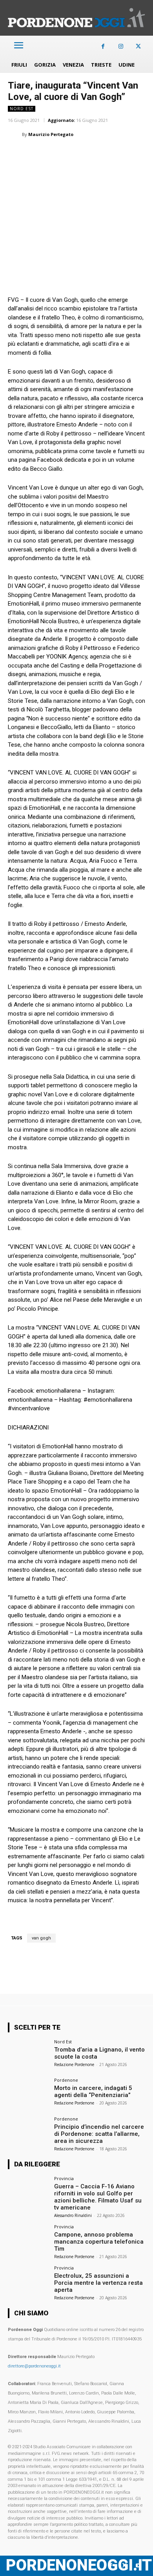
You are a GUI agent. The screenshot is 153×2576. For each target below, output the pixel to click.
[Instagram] (121, 46)
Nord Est (22, 109)
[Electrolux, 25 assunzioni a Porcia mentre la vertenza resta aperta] (28, 2281)
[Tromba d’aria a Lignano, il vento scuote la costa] (28, 2055)
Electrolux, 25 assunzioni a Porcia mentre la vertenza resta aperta (98, 2283)
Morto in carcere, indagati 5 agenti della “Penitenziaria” (93, 2092)
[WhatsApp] (52, 154)
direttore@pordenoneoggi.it (34, 2366)
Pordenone (66, 2080)
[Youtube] (138, 2566)
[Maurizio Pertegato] (15, 134)
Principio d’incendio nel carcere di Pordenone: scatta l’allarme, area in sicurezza (99, 2134)
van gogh (41, 1938)
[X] (138, 46)
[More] (142, 154)
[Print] (106, 154)
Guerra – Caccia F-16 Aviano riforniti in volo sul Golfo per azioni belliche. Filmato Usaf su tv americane (98, 2197)
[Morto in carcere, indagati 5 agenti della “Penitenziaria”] (28, 2093)
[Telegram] (124, 154)
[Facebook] (103, 46)
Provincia (64, 2178)
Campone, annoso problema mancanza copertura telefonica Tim (99, 2242)
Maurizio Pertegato (51, 134)
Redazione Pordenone (74, 2064)
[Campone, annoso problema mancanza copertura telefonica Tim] (28, 2240)
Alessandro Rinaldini (73, 2215)
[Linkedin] (70, 154)
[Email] (88, 154)
